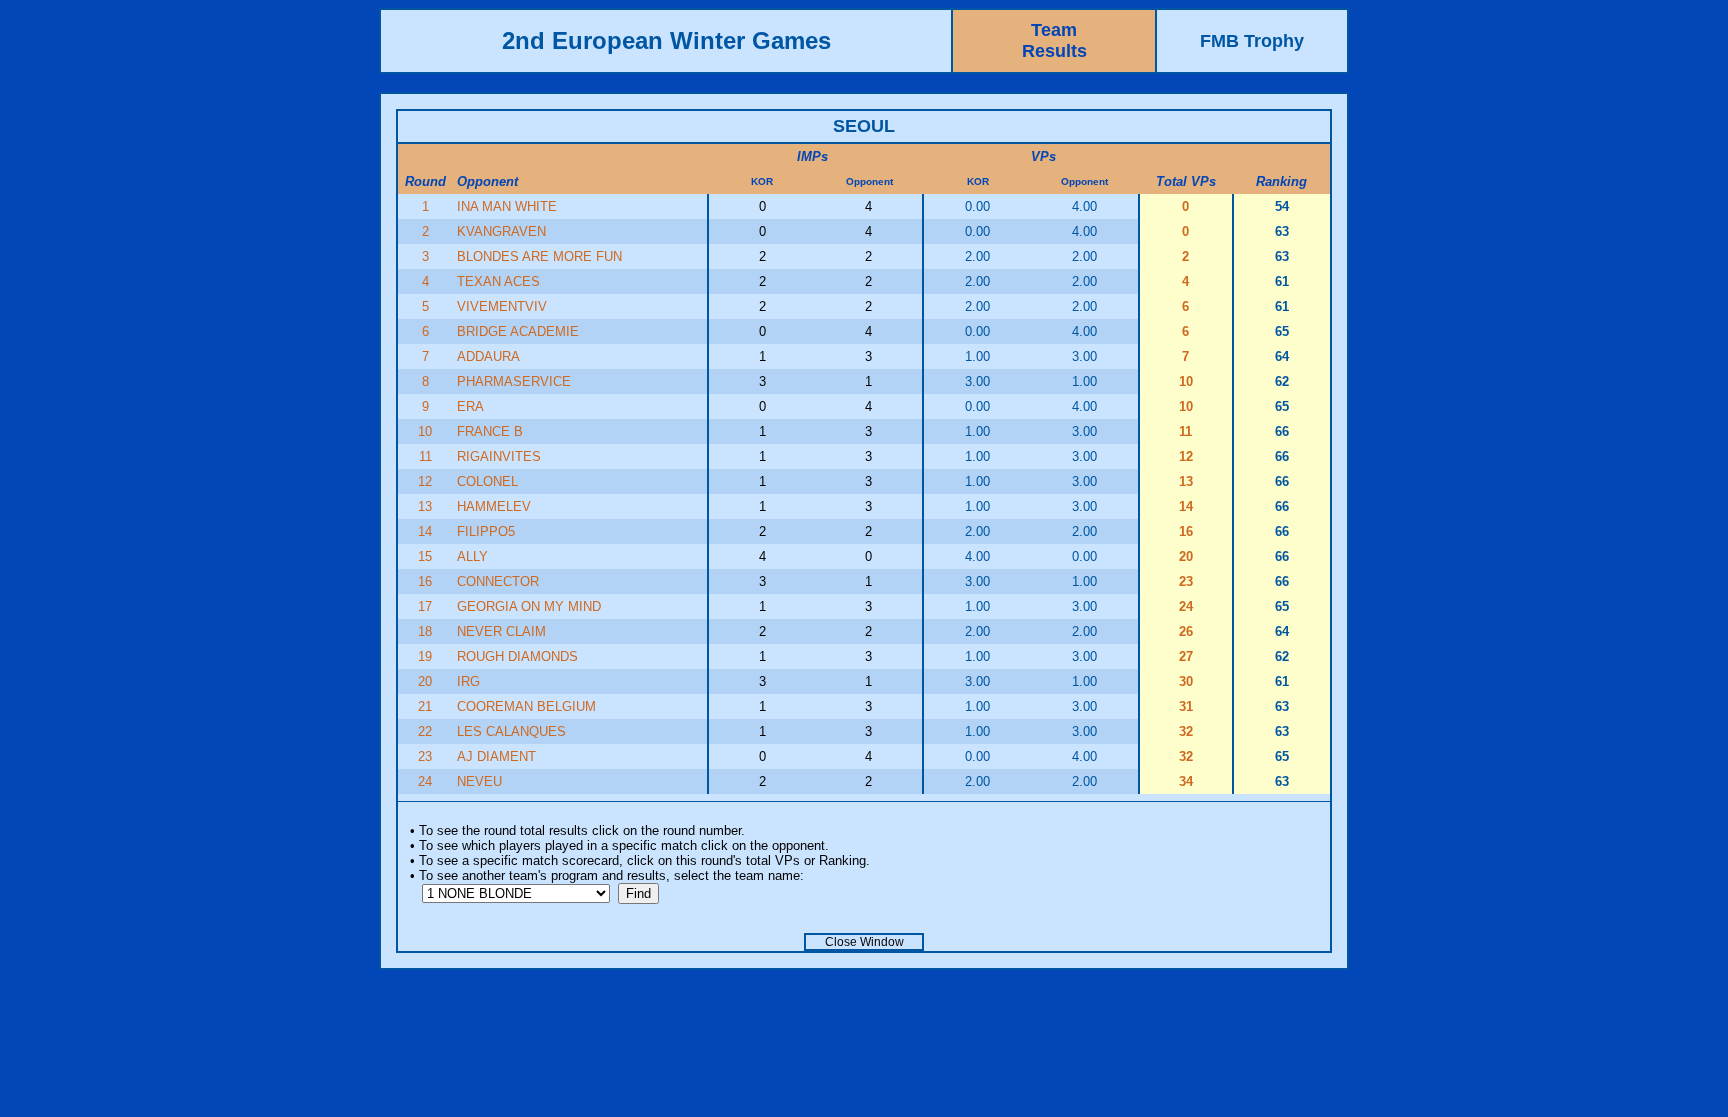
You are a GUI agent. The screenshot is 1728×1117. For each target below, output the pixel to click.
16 (425, 581)
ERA (470, 406)
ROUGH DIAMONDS (517, 656)
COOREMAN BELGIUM (526, 706)
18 (425, 631)
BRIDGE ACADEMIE (518, 331)
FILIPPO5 (486, 531)
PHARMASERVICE (514, 381)
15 (425, 556)
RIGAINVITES (499, 456)
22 (425, 731)
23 (425, 756)
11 (425, 456)
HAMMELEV (494, 506)
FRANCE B (490, 431)
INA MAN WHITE (507, 206)
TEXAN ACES (498, 281)
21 (425, 706)
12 (425, 481)
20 (425, 681)
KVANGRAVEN (501, 231)
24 (425, 781)
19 (425, 656)
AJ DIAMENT (496, 756)
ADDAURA (488, 356)
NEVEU (479, 781)
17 (425, 606)
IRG (468, 681)
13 (425, 506)
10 (425, 431)
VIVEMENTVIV (502, 306)
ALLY (472, 556)
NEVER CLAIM (501, 631)
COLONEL (487, 481)
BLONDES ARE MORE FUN (539, 256)
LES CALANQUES (511, 731)
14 (425, 531)
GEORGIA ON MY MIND (529, 606)
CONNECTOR (498, 581)
